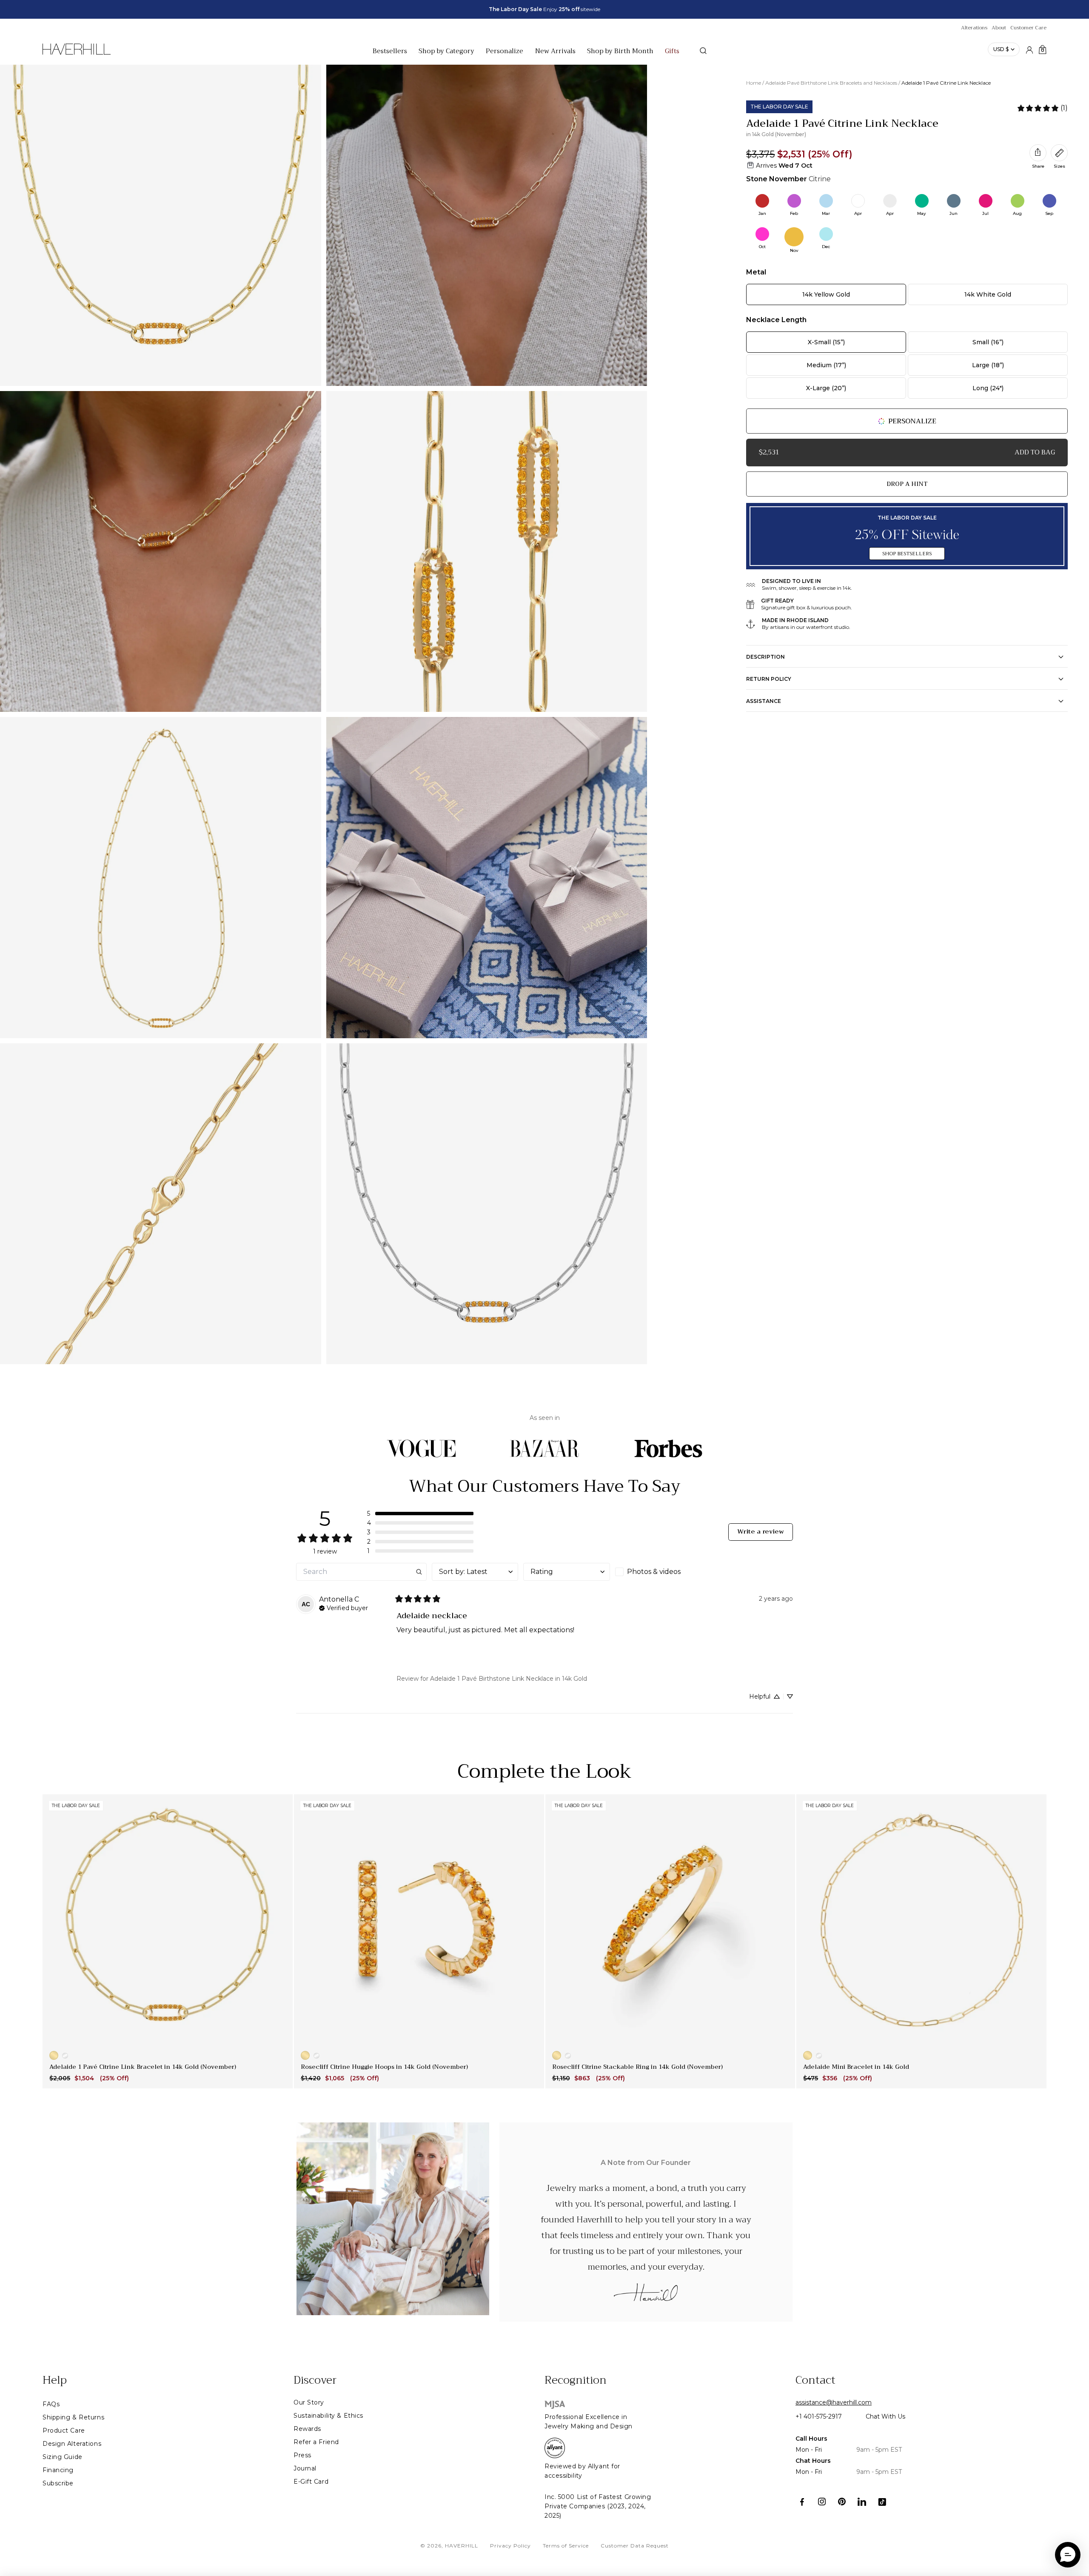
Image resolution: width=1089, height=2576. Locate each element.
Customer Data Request (635, 2546)
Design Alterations (72, 2444)
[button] (420, 1514)
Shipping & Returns (73, 2417)
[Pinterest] (842, 2502)
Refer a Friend (316, 2442)
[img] (344, 1607)
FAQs (51, 2404)
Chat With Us (885, 2416)
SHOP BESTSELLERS (907, 554)
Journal (305, 2468)
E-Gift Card (311, 2482)
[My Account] (1029, 49)
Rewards (307, 2429)
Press (302, 2455)
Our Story (309, 2402)
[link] (1042, 108)
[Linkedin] (862, 2502)
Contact (815, 2380)
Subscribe (58, 2483)
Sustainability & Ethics (328, 2416)
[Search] (703, 51)
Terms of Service (566, 2546)
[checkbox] (658, 1572)
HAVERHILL (462, 2546)
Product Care (64, 2430)
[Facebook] (802, 2502)
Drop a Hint (907, 484)
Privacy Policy (510, 2546)
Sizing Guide (63, 2457)
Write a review (761, 1532)
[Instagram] (822, 2502)
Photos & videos (654, 1572)
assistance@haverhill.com (834, 2402)
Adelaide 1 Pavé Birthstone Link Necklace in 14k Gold (509, 1679)
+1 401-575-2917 (819, 2416)
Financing (58, 2470)
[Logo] (77, 54)
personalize (912, 421)
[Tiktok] (882, 2502)
